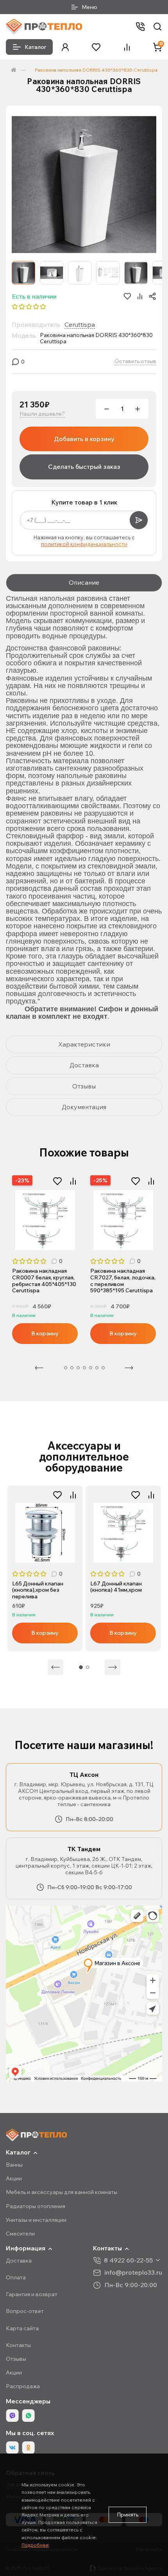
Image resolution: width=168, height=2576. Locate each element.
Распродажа (23, 2386)
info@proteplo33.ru (133, 2272)
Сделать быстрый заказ (84, 467)
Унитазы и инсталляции (36, 2220)
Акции (14, 2178)
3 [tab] (72, 1368)
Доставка (19, 2261)
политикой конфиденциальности (84, 544)
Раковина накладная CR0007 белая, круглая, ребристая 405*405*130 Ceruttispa (44, 1281)
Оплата (16, 2277)
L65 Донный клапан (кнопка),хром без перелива (38, 1590)
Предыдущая (39, 1368)
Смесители (20, 2234)
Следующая (129, 1368)
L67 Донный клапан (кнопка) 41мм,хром (116, 1587)
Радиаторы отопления (36, 2206)
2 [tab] (49, 1242)
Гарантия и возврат (32, 2294)
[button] (65, 47)
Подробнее (35, 2545)
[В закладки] (57, 1181)
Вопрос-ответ (25, 2311)
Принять (128, 2515)
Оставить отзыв (135, 361)
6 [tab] (91, 1368)
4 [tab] (78, 1368)
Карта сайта (22, 2328)
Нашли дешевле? (42, 414)
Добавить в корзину (84, 439)
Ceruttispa (80, 324)
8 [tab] (103, 1368)
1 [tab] (41, 1242)
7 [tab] (97, 1368)
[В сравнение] (73, 1181)
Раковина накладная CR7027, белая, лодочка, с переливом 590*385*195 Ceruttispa (123, 1281)
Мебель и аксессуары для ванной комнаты (62, 2192)
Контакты (18, 2345)
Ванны (14, 2165)
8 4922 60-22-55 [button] (128, 2260)
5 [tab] (84, 1368)
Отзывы (16, 2359)
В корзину (45, 1333)
